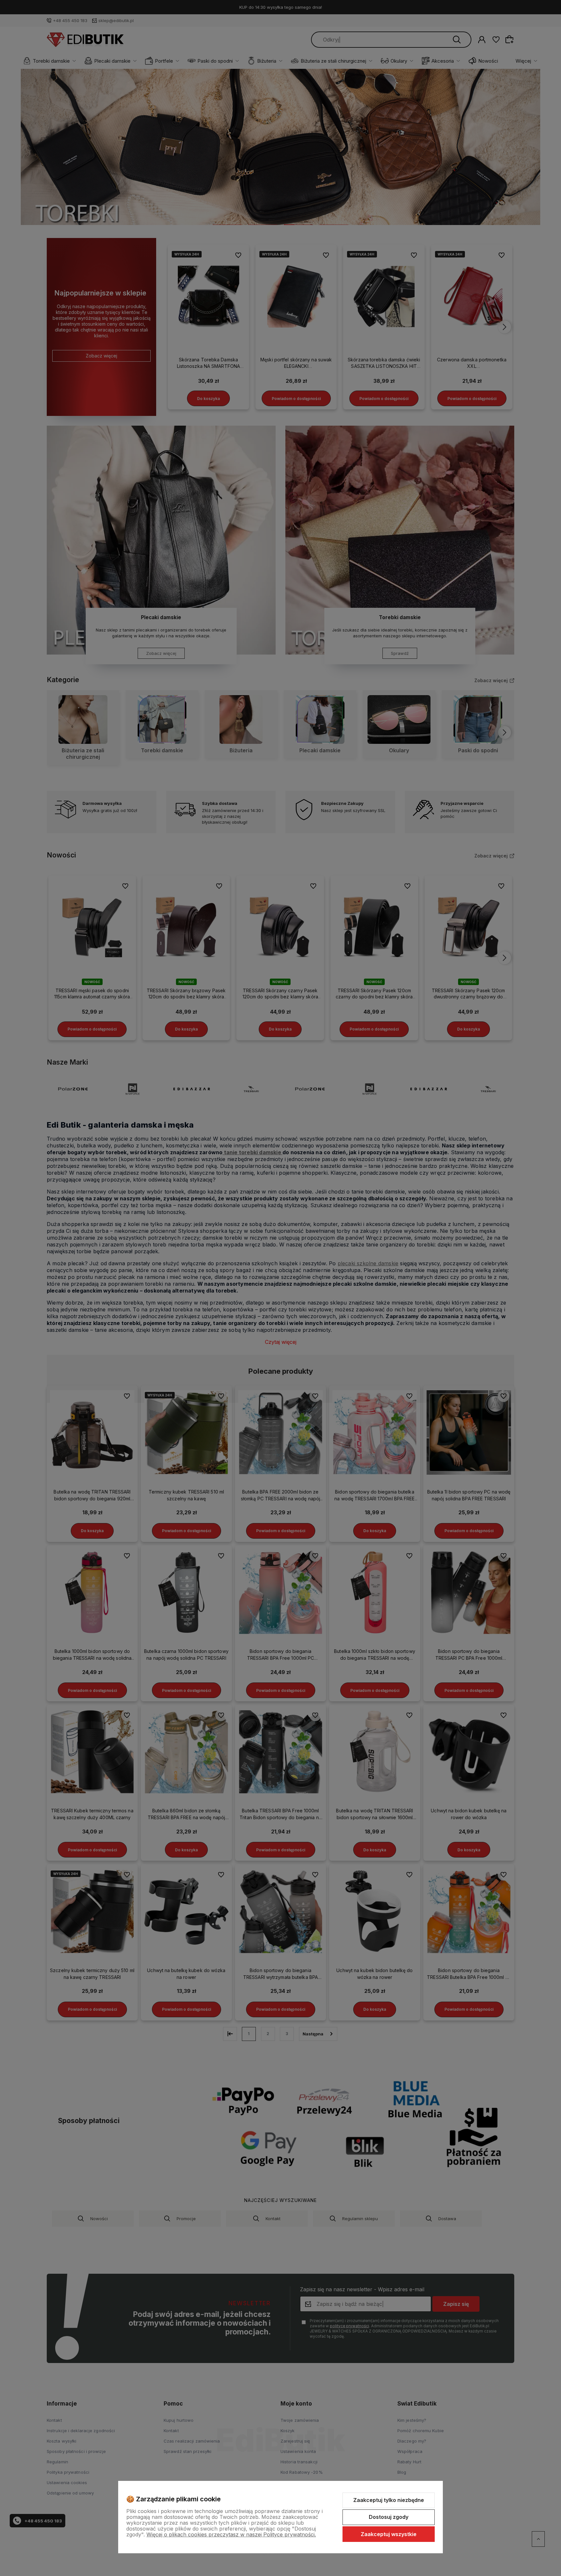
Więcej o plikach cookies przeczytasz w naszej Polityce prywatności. (231, 2534)
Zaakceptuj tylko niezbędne (389, 2500)
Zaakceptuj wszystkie (389, 2534)
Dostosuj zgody (389, 2517)
